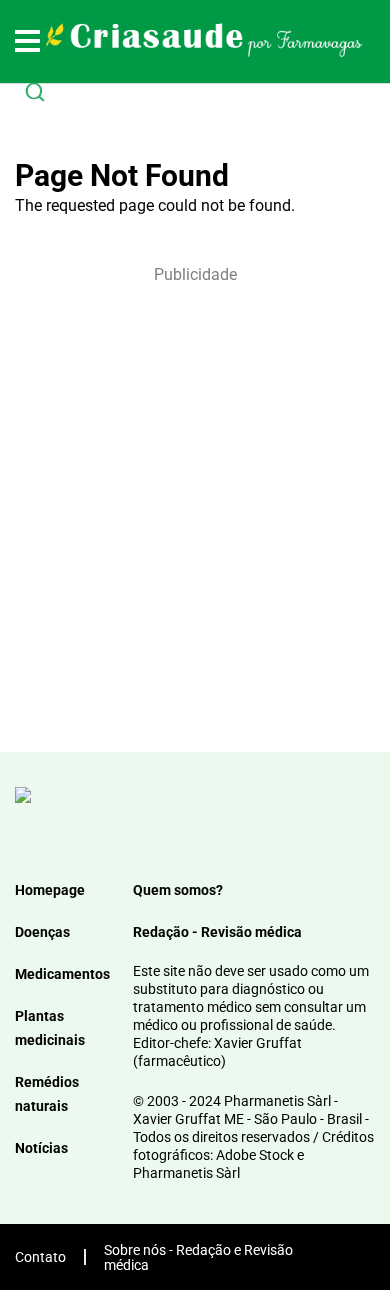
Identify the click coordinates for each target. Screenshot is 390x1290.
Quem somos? (178, 890)
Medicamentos (62, 974)
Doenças (42, 932)
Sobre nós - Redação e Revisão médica (198, 1257)
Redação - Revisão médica (217, 932)
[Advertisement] (195, 507)
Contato (40, 1257)
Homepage (50, 890)
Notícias (41, 1148)
